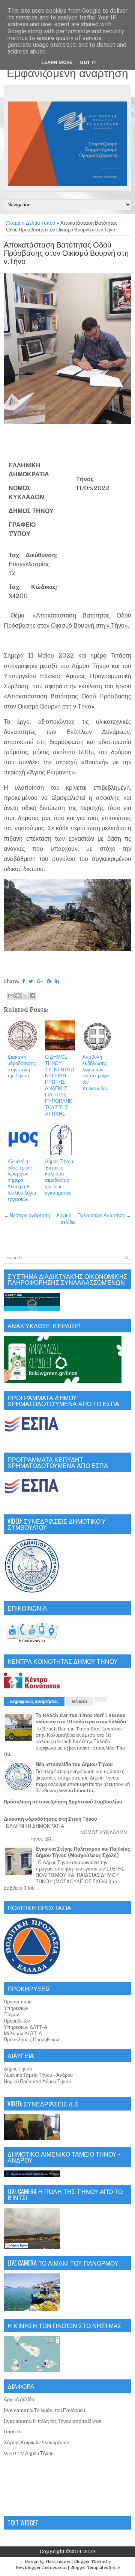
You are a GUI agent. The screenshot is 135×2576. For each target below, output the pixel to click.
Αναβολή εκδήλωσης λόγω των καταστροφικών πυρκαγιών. (96, 1073)
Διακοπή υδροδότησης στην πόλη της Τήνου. (22, 1066)
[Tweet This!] (31, 981)
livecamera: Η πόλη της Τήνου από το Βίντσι (52, 2421)
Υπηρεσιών (16, 2008)
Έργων (11, 2014)
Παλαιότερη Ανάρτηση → (104, 1215)
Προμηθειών (17, 2021)
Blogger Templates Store (95, 2568)
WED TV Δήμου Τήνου (29, 2453)
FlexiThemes (58, 2562)
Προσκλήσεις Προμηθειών (31, 2040)
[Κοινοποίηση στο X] (25, 996)
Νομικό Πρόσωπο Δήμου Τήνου (37, 2082)
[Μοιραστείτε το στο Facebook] (32, 996)
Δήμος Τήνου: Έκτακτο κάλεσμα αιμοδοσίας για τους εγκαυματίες (60, 1177)
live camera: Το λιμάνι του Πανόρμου (44, 2410)
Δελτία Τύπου (40, 223)
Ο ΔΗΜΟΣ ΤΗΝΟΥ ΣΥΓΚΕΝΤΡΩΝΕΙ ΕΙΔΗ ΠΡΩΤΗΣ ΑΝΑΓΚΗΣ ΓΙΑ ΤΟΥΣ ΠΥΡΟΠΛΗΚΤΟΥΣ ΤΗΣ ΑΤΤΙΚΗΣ (60, 1085)
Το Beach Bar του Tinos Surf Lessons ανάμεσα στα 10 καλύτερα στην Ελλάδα (81, 1718)
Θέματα (79, 1702)
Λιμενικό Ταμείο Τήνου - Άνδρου (38, 2075)
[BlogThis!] (18, 996)
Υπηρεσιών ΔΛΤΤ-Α (25, 2027)
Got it (88, 62)
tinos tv (13, 2432)
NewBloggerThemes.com (41, 2568)
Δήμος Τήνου (18, 2069)
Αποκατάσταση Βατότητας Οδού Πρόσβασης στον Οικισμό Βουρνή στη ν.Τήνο (66, 254)
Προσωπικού (18, 2002)
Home (13, 223)
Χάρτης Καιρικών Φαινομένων (36, 2443)
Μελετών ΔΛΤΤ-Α (23, 2034)
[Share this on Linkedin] (57, 981)
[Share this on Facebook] (23, 981)
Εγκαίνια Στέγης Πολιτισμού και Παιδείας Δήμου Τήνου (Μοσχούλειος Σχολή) (83, 1852)
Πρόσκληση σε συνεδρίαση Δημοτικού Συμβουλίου (63, 1802)
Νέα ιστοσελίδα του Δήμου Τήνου (74, 1764)
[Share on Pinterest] (49, 981)
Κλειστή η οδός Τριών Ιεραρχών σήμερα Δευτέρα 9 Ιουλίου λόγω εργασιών (22, 1180)
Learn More (57, 62)
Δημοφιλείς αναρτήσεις (34, 1702)
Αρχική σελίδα (19, 2399)
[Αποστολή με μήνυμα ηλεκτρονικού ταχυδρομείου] (11, 996)
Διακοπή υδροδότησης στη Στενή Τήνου (50, 1819)
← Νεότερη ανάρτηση (27, 1215)
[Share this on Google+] (40, 981)
